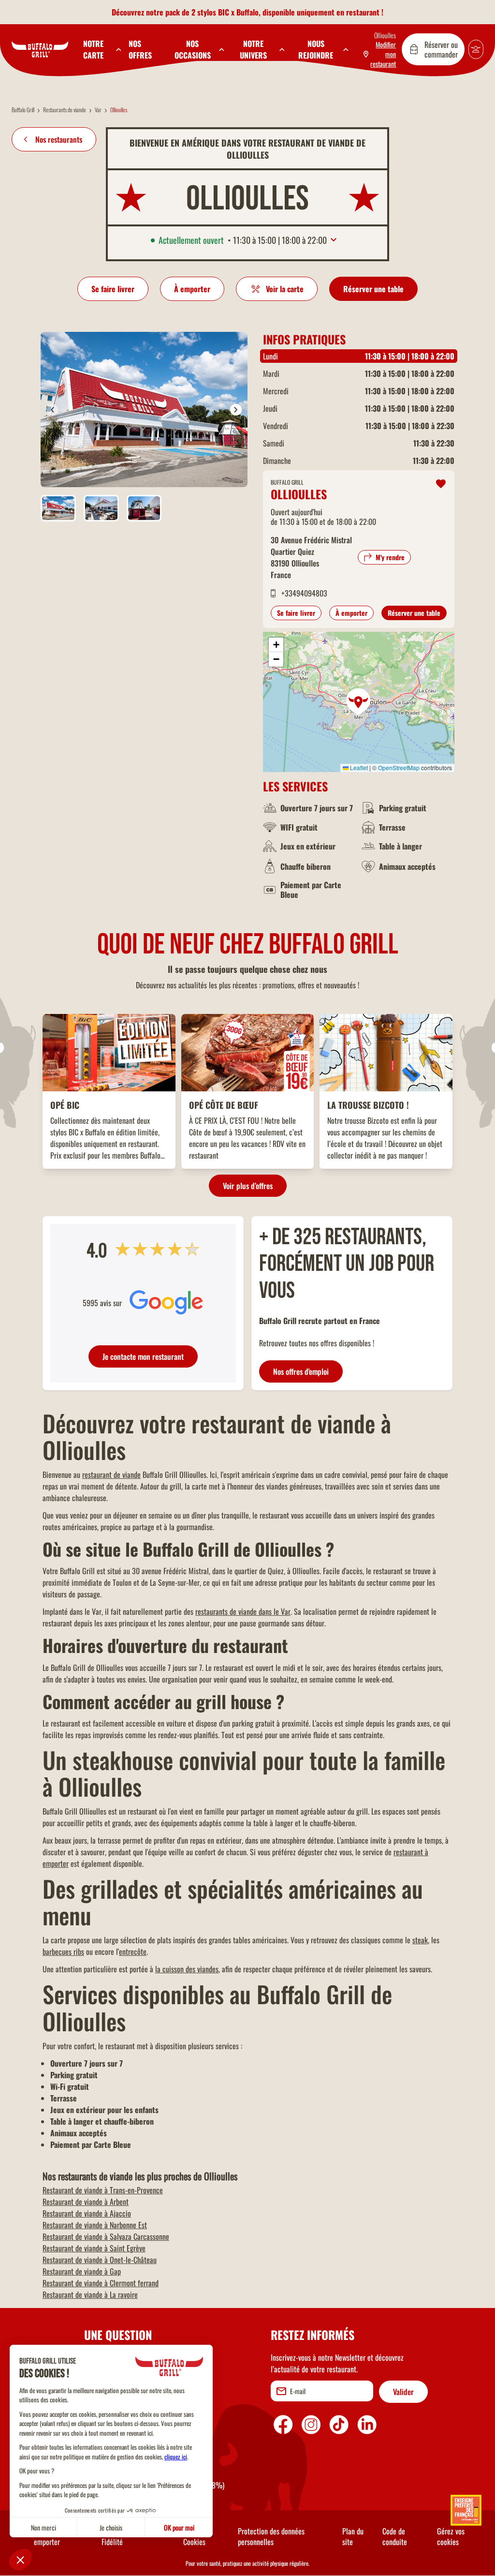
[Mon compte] (476, 49)
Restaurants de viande (65, 110)
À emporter (192, 289)
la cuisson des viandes (187, 1969)
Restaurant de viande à (103, 2190)
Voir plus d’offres (248, 1186)
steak (420, 1940)
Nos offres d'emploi (301, 1371)
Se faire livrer (113, 289)
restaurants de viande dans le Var (243, 1611)
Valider (403, 2392)
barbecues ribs (63, 1951)
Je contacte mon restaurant (143, 1356)
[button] (380, 54)
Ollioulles (385, 35)
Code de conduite (395, 2536)
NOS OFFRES (140, 49)
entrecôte (133, 1951)
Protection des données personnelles (271, 2536)
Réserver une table (373, 289)
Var (98, 110)
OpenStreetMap (399, 767)
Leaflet (358, 767)
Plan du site (353, 2536)
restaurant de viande (111, 1474)
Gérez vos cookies (451, 2536)
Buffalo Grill (23, 110)
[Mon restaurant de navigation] (441, 484)
